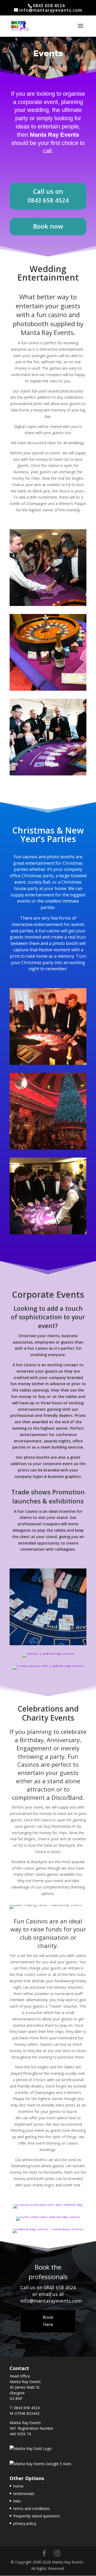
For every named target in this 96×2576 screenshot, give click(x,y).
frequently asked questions (37, 2516)
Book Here (48, 2321)
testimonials (24, 2494)
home (18, 2486)
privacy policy (25, 2523)
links (17, 2501)
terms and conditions (32, 2508)
